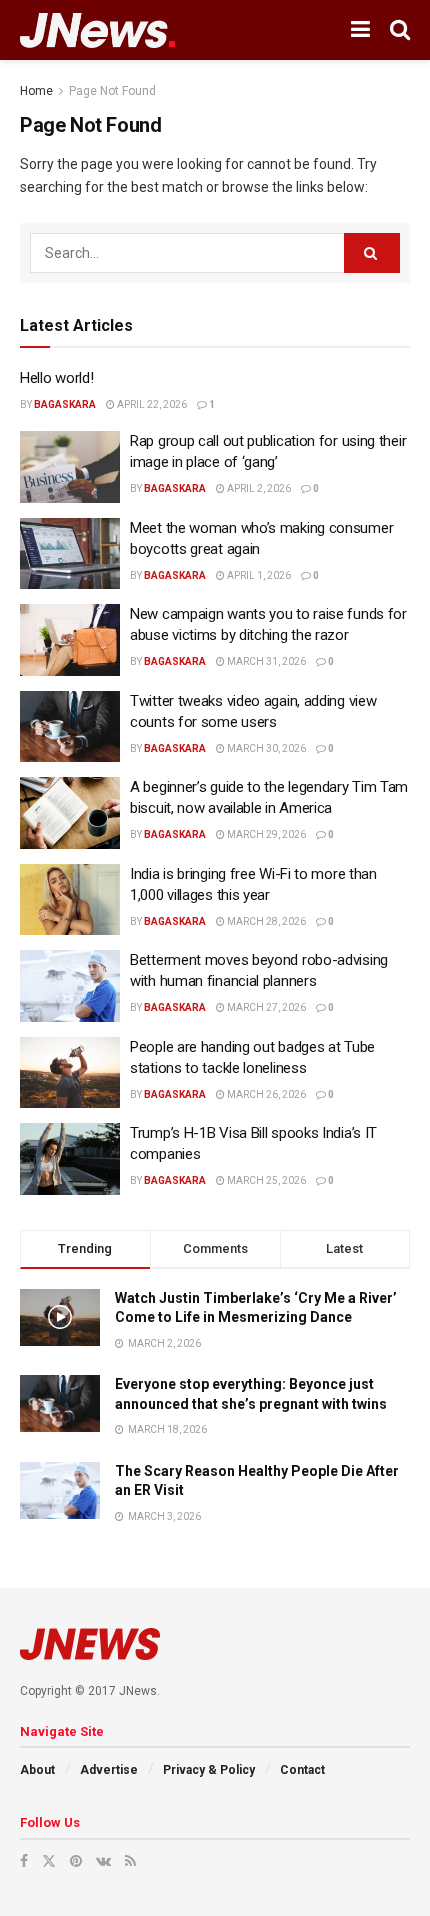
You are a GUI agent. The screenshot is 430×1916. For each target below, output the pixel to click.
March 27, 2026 (265, 1007)
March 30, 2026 (265, 748)
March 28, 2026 (265, 921)
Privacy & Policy (209, 1770)
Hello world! (56, 378)
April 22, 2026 (151, 404)
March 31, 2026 (265, 661)
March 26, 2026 (265, 1094)
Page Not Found (112, 91)
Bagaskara (65, 404)
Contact (302, 1770)
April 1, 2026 (258, 575)
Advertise (109, 1770)
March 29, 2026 (265, 834)
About (37, 1770)
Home (36, 91)
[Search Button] (372, 253)
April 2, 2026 (258, 488)
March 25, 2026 (265, 1180)
